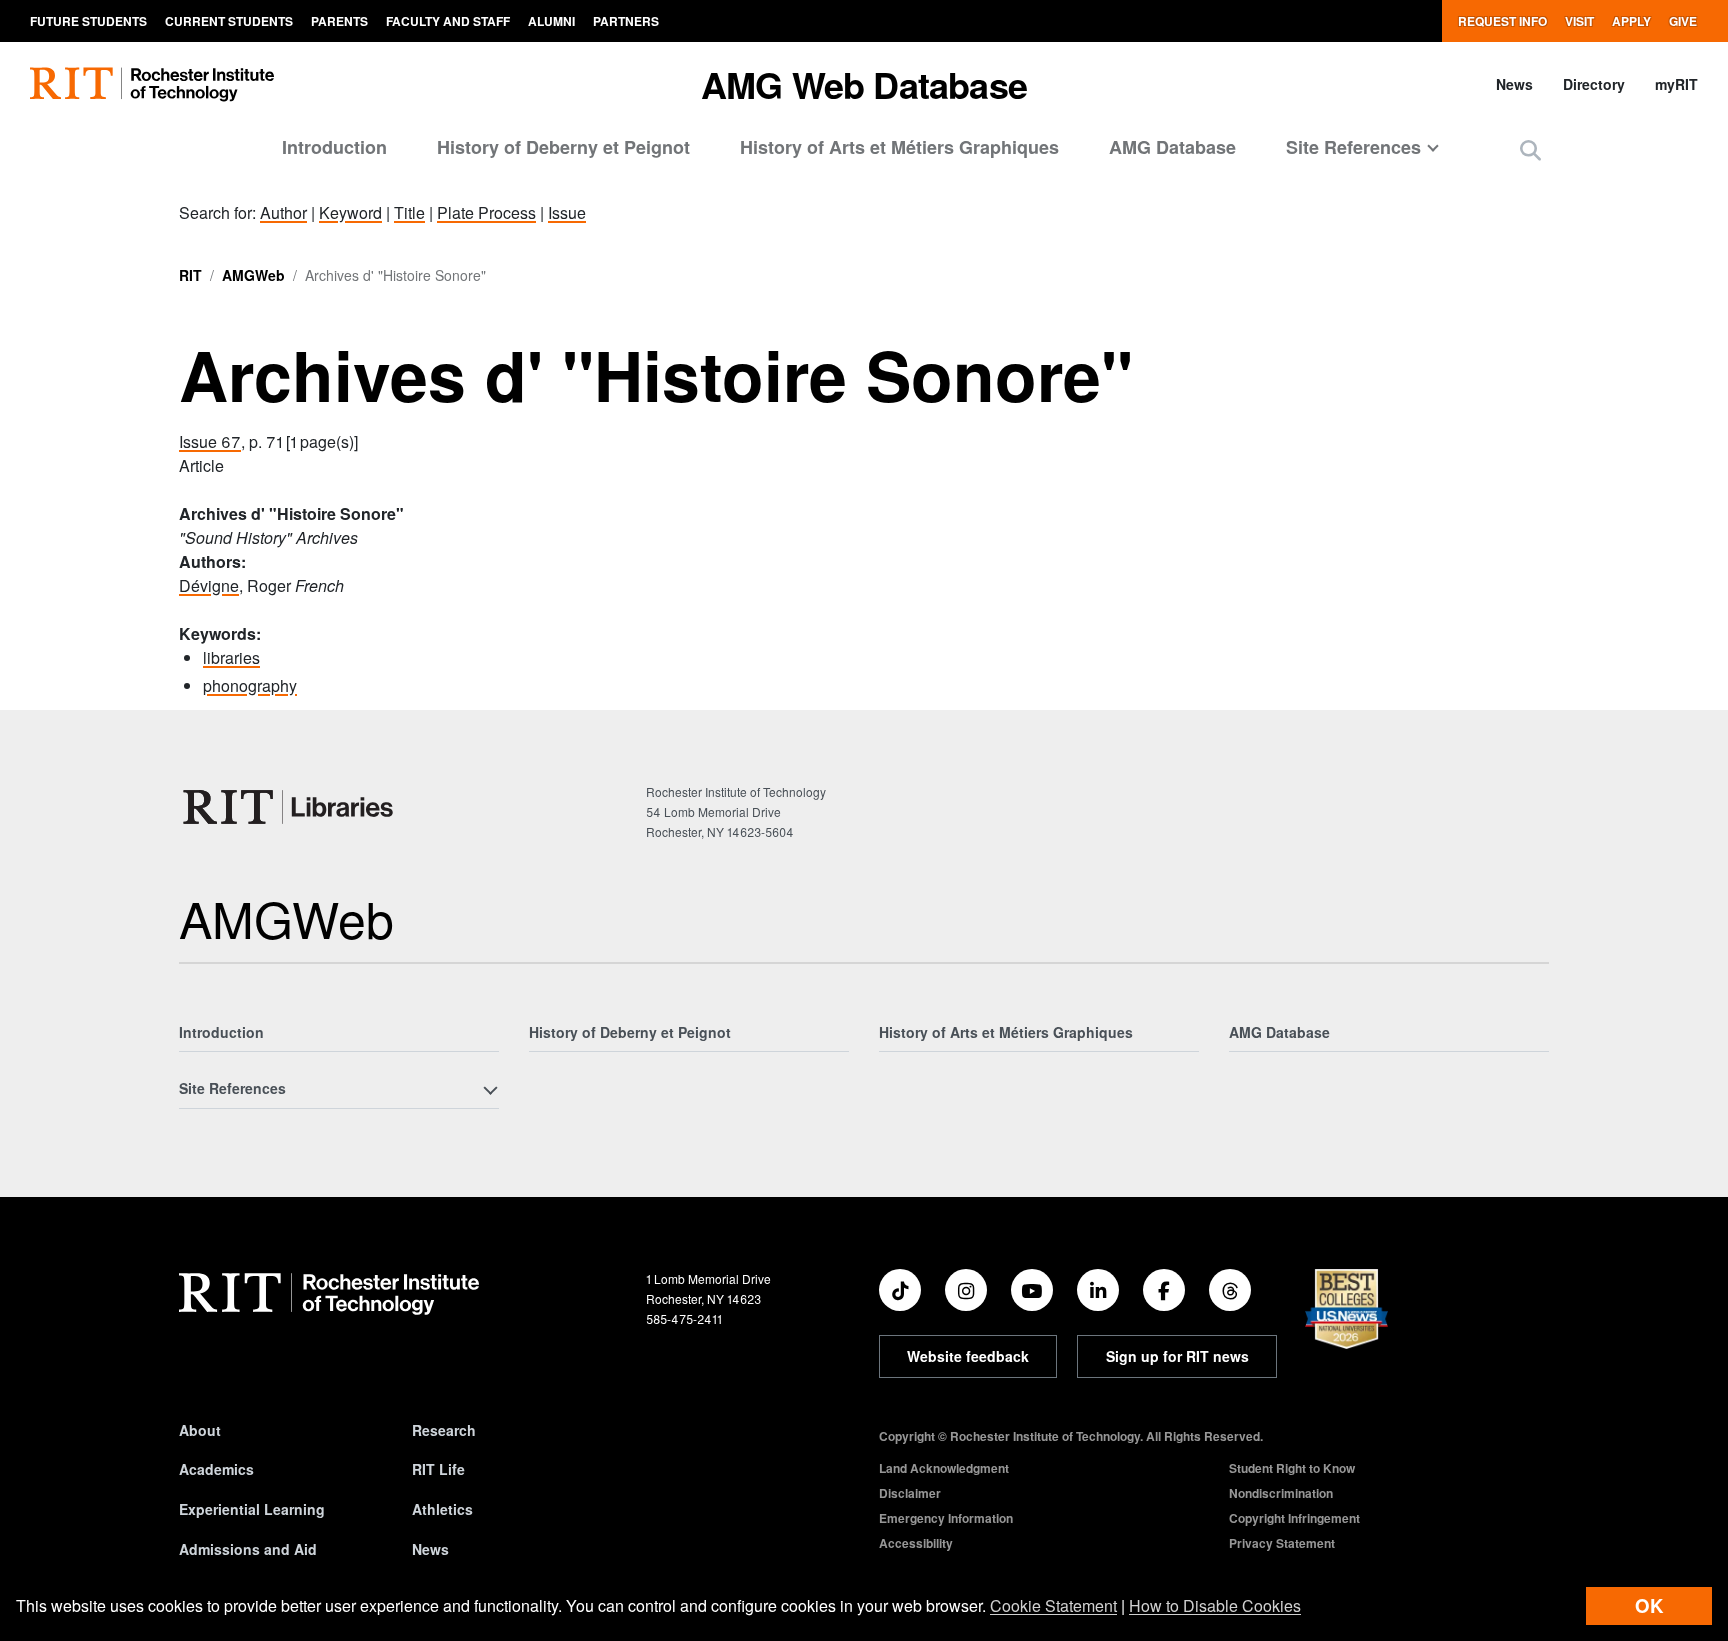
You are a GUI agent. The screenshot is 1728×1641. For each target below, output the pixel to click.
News (1514, 84)
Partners (626, 21)
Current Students (229, 21)
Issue (567, 212)
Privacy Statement (1282, 1543)
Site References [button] (1353, 147)
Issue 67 (210, 441)
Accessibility (916, 1543)
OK (1649, 1605)
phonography (250, 685)
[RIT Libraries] (290, 807)
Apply (1631, 21)
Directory (1594, 84)
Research (444, 1430)
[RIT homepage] (152, 84)
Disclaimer (910, 1493)
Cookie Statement (1053, 1605)
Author (283, 212)
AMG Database (1172, 147)
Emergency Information (946, 1518)
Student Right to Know (1292, 1468)
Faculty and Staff (448, 21)
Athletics (442, 1509)
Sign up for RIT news (1177, 1356)
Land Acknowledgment (944, 1468)
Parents (339, 21)
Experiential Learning (252, 1509)
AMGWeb (253, 275)
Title (409, 212)
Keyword (350, 212)
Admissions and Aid (248, 1549)
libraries (231, 657)
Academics (216, 1469)
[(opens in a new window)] (900, 1290)
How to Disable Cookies (1215, 1605)
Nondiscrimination (1281, 1493)
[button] (1530, 149)
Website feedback (968, 1356)
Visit (1579, 21)
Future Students (88, 21)
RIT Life (438, 1469)
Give (1683, 21)
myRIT (1676, 84)
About (200, 1430)
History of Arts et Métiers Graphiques (899, 147)
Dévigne (209, 585)
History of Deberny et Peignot (563, 147)
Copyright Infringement (1294, 1518)
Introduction (334, 147)
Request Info (1502, 21)
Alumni (551, 21)
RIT (190, 275)
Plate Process (486, 212)
